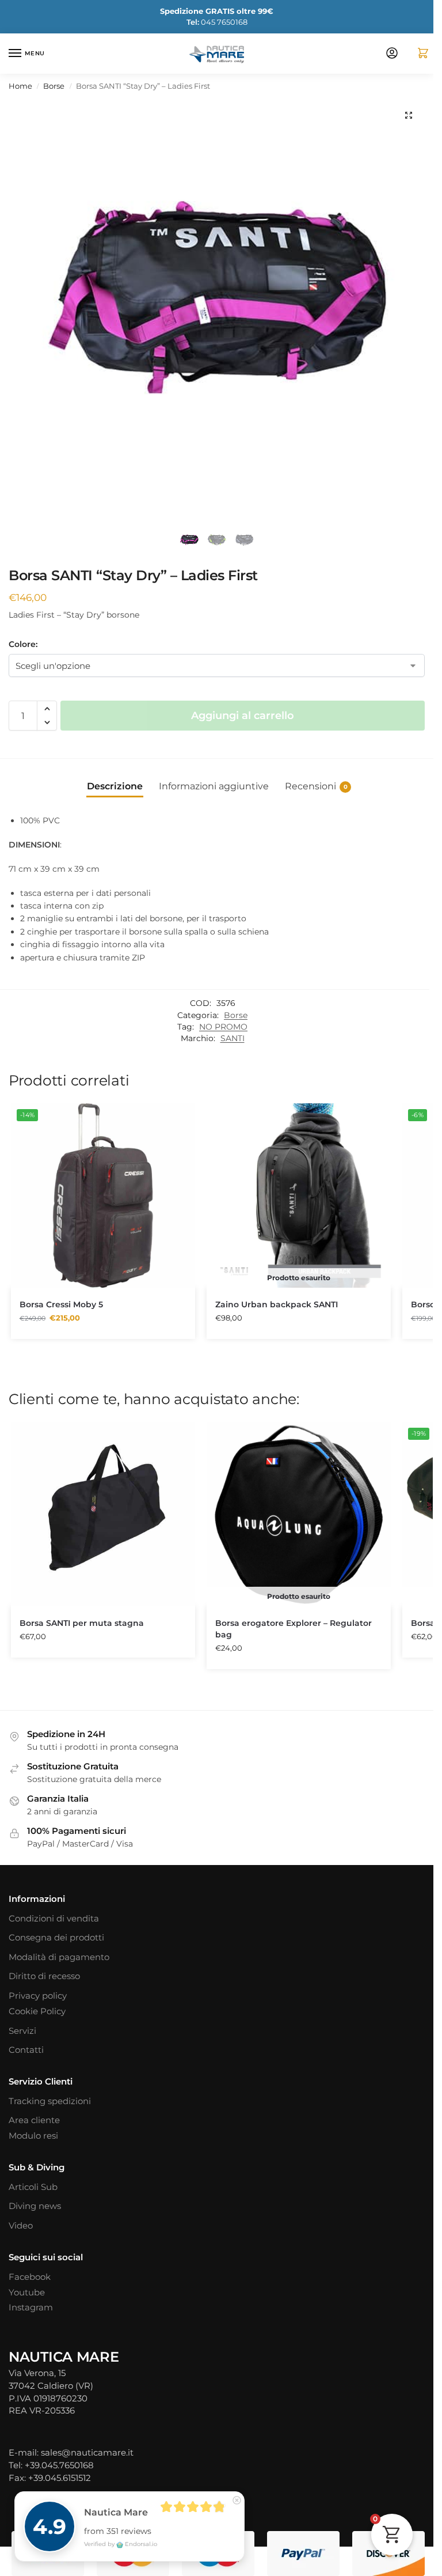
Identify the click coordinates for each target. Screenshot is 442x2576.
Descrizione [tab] (115, 786)
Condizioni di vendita (54, 1919)
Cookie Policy (37, 2011)
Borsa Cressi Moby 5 (61, 1304)
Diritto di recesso (44, 1976)
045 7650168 (217, 22)
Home (20, 86)
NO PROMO (223, 1027)
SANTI (233, 1038)
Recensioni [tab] (316, 786)
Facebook (30, 2277)
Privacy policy (38, 1996)
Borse (54, 86)
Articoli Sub (33, 2187)
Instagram (31, 2308)
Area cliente (34, 2120)
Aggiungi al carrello (243, 716)
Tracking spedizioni (50, 2101)
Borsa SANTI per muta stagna (82, 1623)
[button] (418, 54)
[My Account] (392, 54)
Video (21, 2226)
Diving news (35, 2206)
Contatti (26, 2050)
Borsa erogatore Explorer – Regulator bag (294, 1629)
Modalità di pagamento (59, 1957)
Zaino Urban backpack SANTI (277, 1304)
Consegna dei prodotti (56, 1938)
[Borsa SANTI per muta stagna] (103, 1514)
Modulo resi (33, 2136)
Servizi (22, 2031)
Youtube (27, 2293)
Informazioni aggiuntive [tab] (214, 786)
